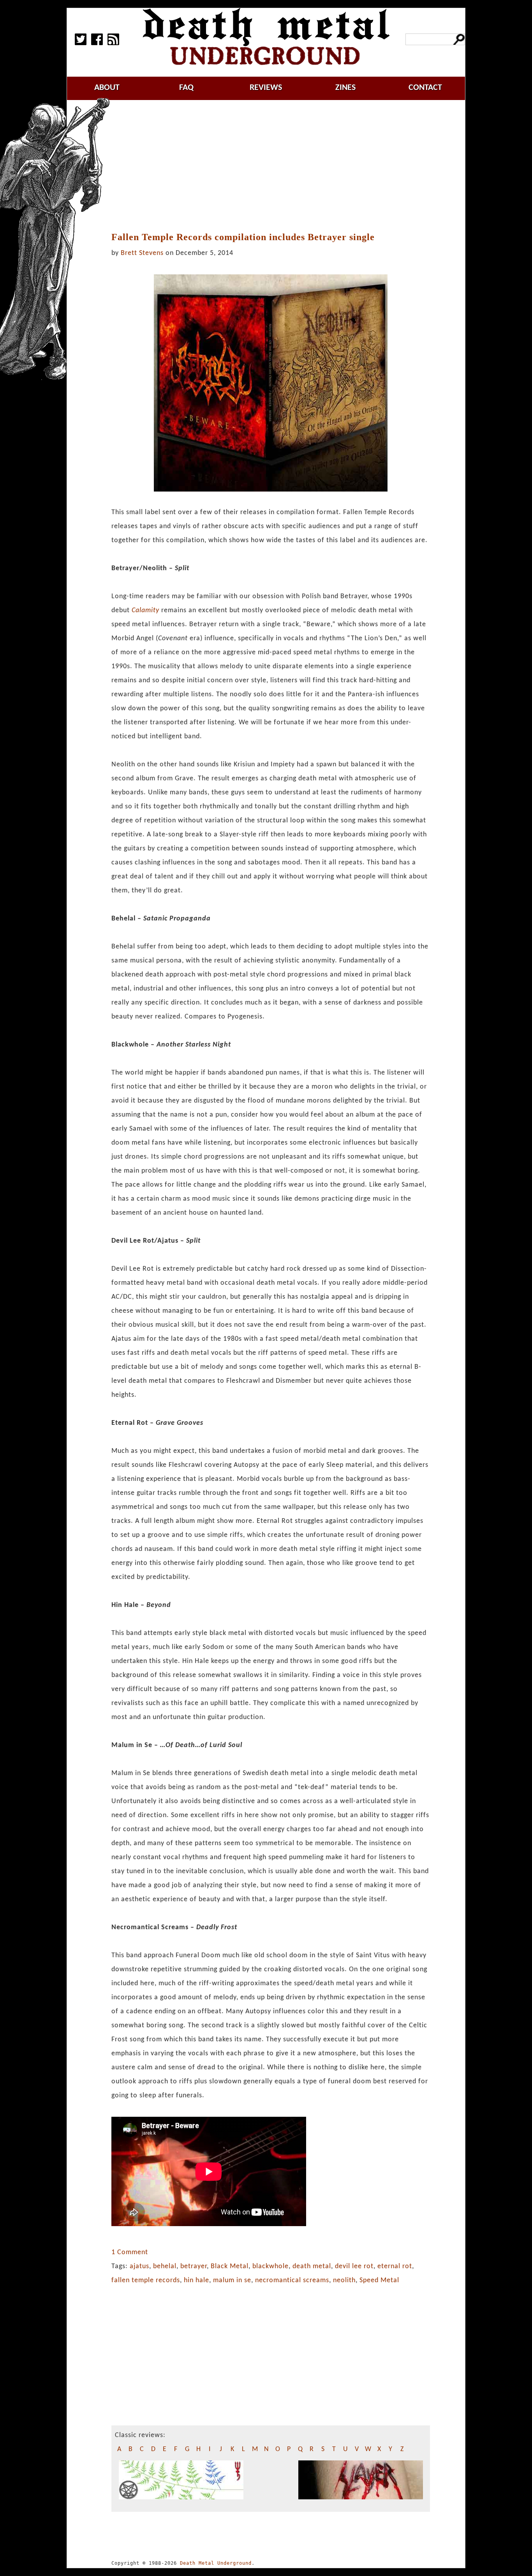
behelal (165, 2266)
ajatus (139, 2266)
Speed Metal (379, 2280)
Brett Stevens (142, 253)
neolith (344, 2280)
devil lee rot (354, 2266)
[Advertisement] (275, 166)
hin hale (196, 2280)
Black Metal (230, 2266)
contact (425, 88)
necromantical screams (292, 2280)
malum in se (232, 2280)
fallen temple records (146, 2280)
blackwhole (270, 2266)
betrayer (194, 2266)
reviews (266, 88)
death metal (312, 2266)
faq (186, 88)
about (107, 88)
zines (345, 88)
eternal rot (395, 2266)
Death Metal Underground (216, 2563)
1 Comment (130, 2252)
